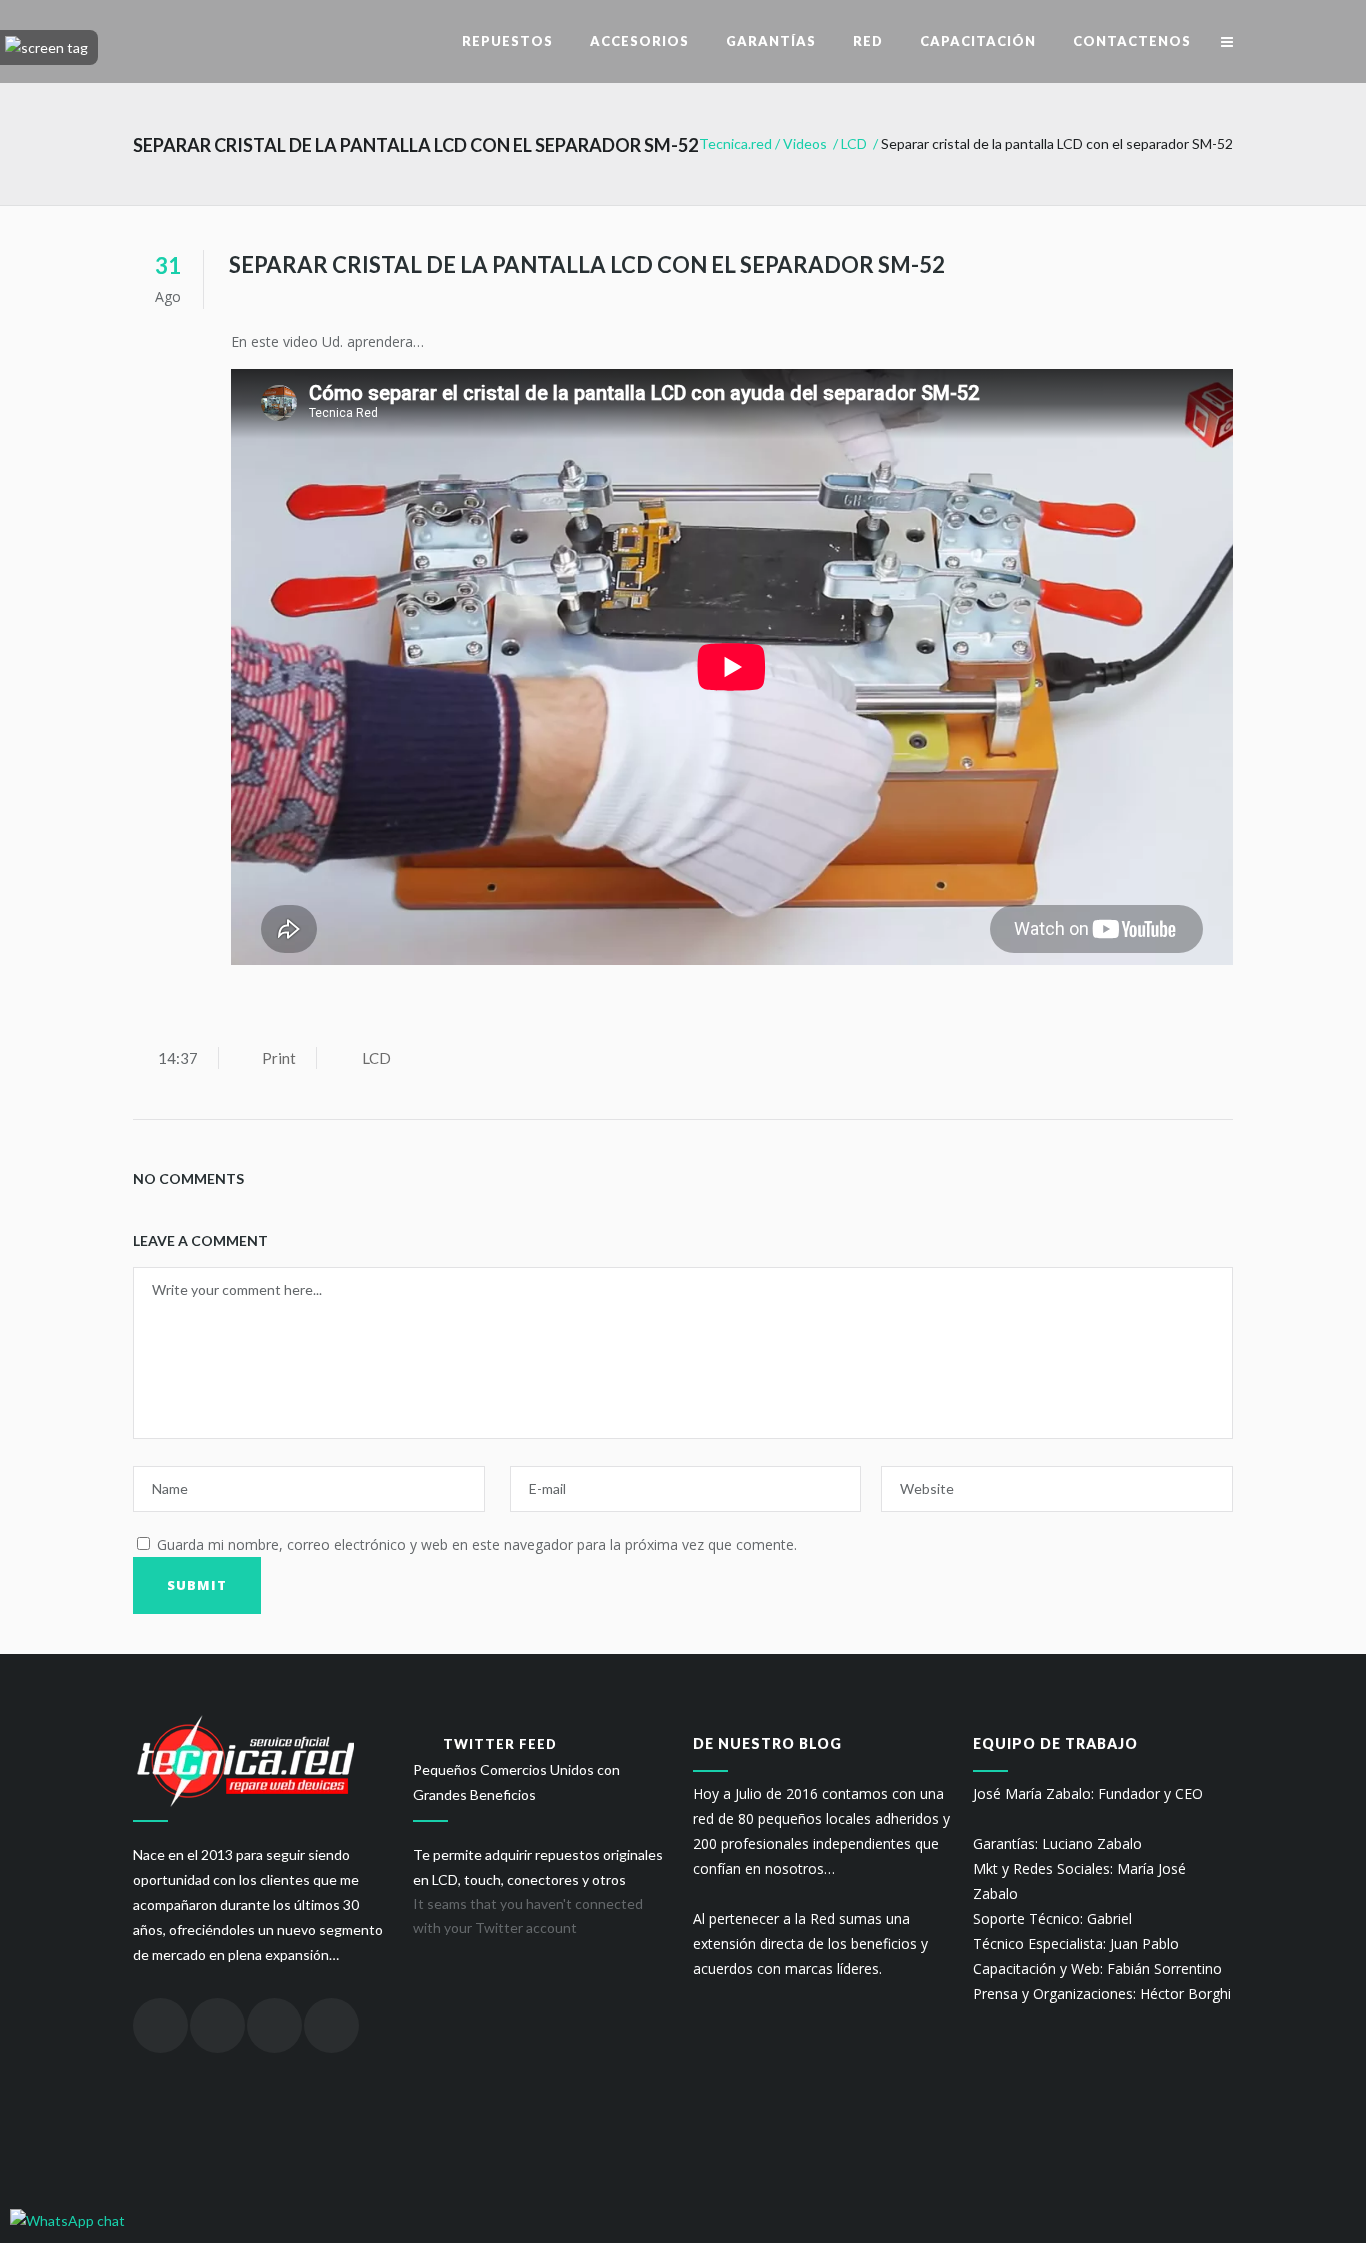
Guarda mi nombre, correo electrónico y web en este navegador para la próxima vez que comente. (477, 1544)
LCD (854, 143)
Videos (805, 143)
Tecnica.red (735, 143)
